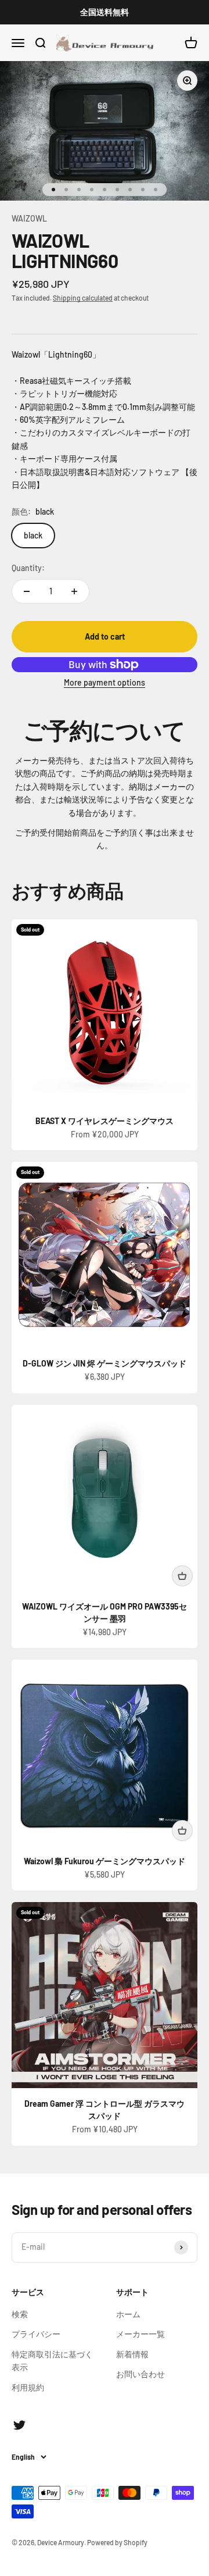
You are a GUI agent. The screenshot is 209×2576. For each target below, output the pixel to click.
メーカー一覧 (140, 2334)
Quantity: (28, 568)
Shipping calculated (83, 298)
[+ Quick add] (182, 1576)
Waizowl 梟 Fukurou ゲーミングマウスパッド (105, 1861)
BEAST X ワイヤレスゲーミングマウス (105, 1121)
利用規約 (28, 2387)
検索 (20, 2314)
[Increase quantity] (74, 591)
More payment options (105, 682)
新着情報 (132, 2354)
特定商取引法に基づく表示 (52, 2361)
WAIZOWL (29, 218)
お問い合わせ (140, 2374)
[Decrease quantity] (27, 591)
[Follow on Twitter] (19, 2425)
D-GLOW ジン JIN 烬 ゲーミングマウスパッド (105, 1363)
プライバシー (36, 2334)
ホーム (128, 2314)
